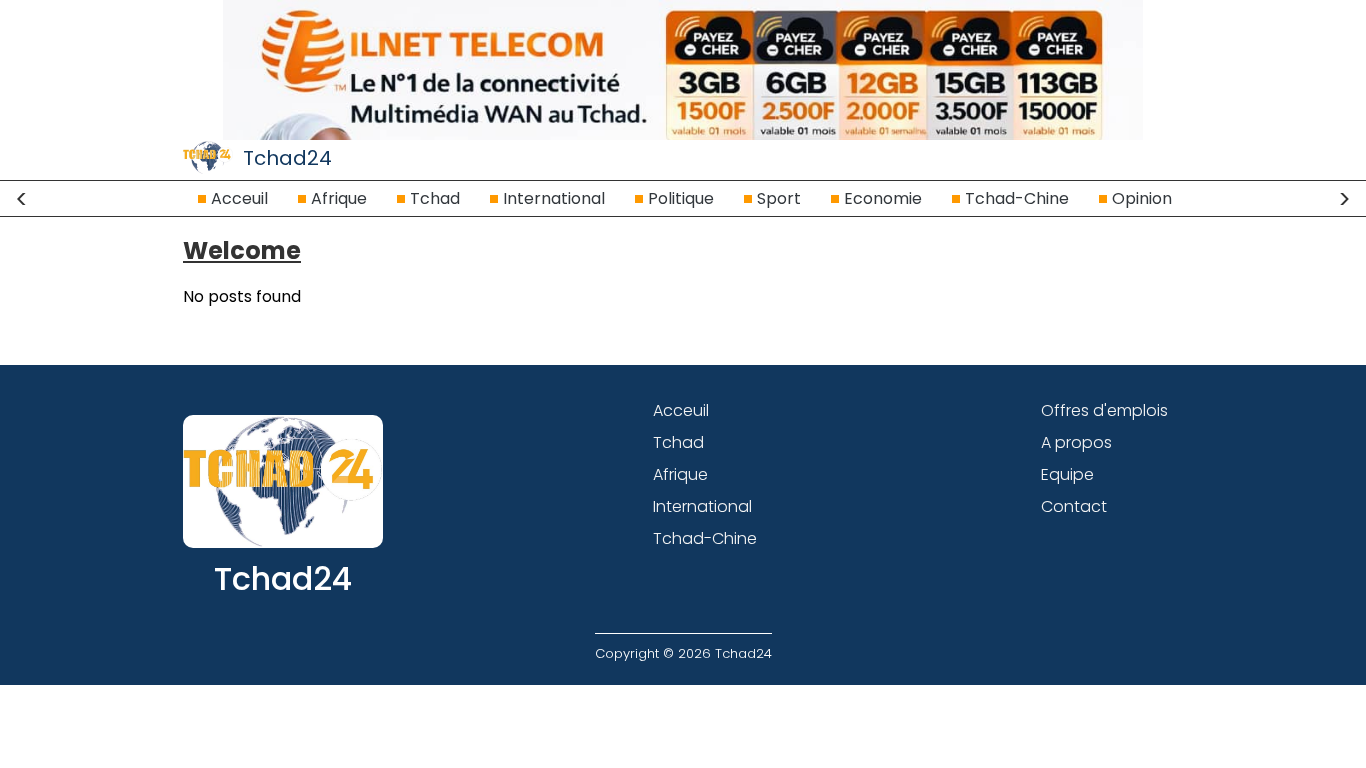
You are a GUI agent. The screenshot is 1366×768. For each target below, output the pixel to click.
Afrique (339, 198)
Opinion (1142, 198)
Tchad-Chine (1017, 198)
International (554, 198)
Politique (681, 198)
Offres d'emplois (1104, 410)
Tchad (435, 198)
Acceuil (239, 198)
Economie (883, 198)
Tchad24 (287, 158)
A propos (1076, 442)
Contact (1074, 506)
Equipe (1067, 474)
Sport (779, 198)
